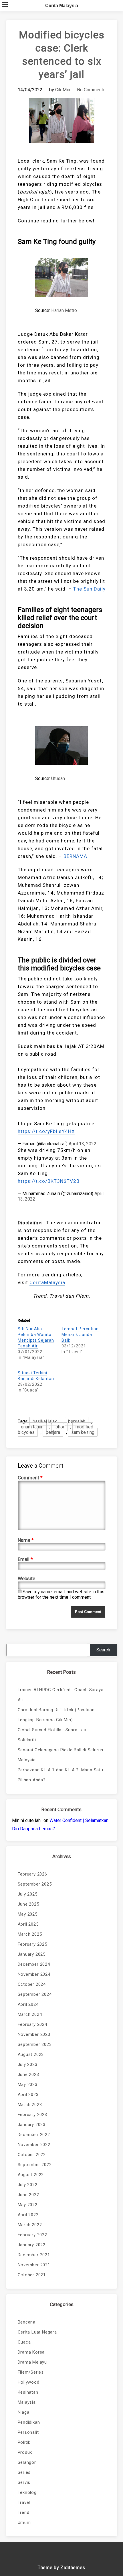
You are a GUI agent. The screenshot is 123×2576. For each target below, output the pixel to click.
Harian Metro (64, 310)
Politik (24, 2442)
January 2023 (32, 2125)
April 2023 (28, 2095)
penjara (53, 1432)
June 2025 (28, 1904)
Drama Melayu (32, 2362)
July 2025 (28, 1894)
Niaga (24, 2412)
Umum (24, 2522)
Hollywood (29, 2382)
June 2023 (28, 2074)
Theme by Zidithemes (61, 2568)
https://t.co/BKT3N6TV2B (49, 1181)
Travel (24, 2502)
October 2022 (32, 2155)
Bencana (27, 2322)
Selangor (27, 2462)
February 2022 (32, 2235)
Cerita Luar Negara (37, 2332)
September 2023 (35, 2044)
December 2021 (34, 2255)
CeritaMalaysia (47, 1282)
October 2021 (32, 2275)
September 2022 (35, 2165)
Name (26, 1540)
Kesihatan (28, 2392)
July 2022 (28, 2185)
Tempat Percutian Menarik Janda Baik (80, 1335)
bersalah (77, 1421)
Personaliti (29, 2432)
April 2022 (28, 2215)
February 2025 (32, 1944)
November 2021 (34, 2265)
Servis (24, 2482)
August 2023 (31, 2054)
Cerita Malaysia (62, 6)
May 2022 (28, 2205)
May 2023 (28, 2085)
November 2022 (34, 2145)
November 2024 (34, 1974)
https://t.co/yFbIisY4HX (46, 1131)
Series (24, 2472)
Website (26, 1578)
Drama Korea (31, 2352)
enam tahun (32, 1427)
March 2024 (30, 2014)
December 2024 (34, 1964)
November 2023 (34, 2034)
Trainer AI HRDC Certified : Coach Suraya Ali (61, 1695)
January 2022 (32, 2245)
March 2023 (30, 2105)
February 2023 (32, 2115)
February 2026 (32, 1874)
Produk (25, 2452)
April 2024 (28, 2004)
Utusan (58, 778)
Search (103, 1650)
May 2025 (28, 1914)
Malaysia (27, 2402)
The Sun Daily (89, 589)
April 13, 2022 (83, 1144)
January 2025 (32, 1954)
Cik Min (63, 90)
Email (25, 1559)
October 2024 (32, 1984)
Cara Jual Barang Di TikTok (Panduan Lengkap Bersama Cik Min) (56, 1715)
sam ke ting (83, 1432)
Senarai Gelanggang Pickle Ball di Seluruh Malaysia (61, 1755)
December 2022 (34, 2135)
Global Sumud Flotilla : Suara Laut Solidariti (53, 1735)
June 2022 (28, 2195)
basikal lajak (45, 1421)
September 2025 (35, 1884)
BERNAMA (75, 856)
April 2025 (28, 1924)
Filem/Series (31, 2372)
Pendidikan (29, 2422)
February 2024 (32, 2024)
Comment (30, 1478)
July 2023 (28, 2064)
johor (59, 1427)
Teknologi (28, 2492)
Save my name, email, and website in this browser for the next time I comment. (61, 1594)
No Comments (91, 90)
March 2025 (30, 1934)
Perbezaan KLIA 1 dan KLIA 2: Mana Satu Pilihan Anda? (60, 1775)
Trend (24, 2512)
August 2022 (31, 2175)
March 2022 (30, 2225)
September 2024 (35, 1994)
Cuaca (24, 2342)
